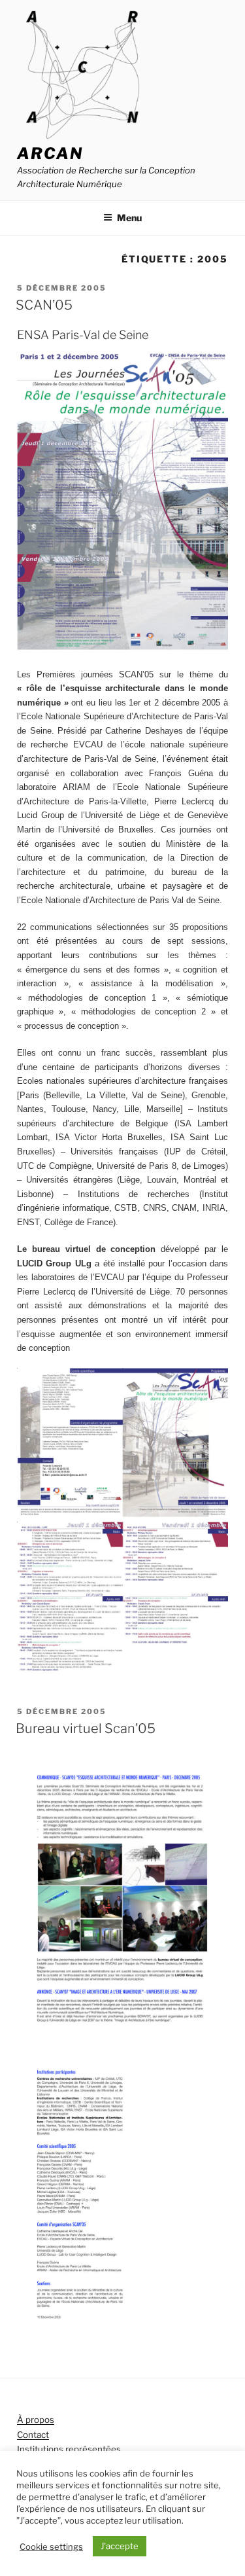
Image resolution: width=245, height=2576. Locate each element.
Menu (129, 218)
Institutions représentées (69, 2449)
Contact (33, 2435)
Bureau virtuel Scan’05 (86, 1728)
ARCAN (50, 153)
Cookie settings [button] (51, 2547)
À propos (36, 2420)
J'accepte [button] (120, 2546)
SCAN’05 (44, 305)
